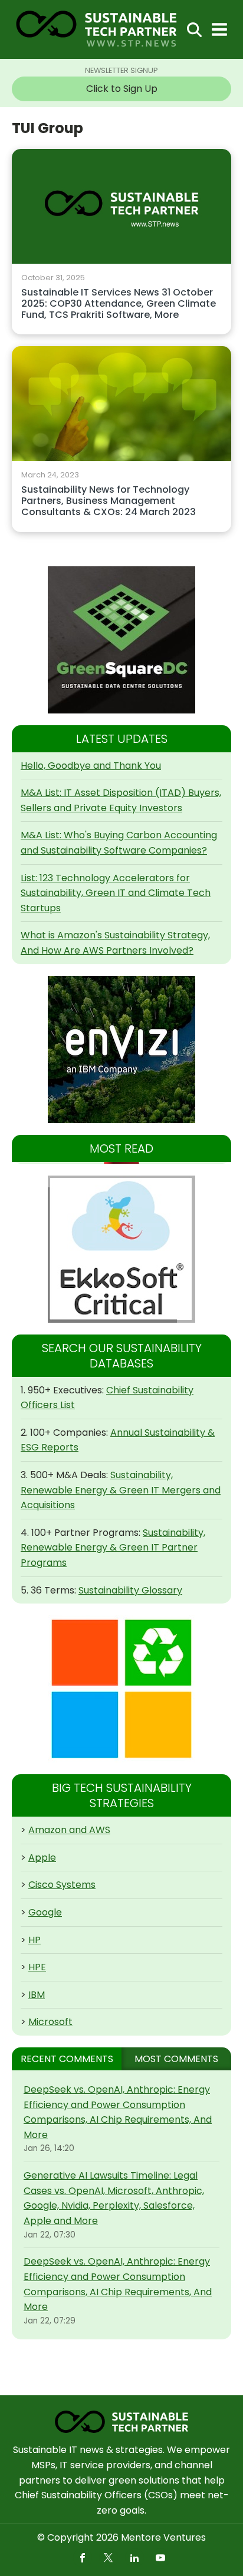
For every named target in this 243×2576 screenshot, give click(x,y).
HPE (37, 1967)
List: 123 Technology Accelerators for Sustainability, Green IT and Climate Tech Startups (116, 893)
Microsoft (50, 2022)
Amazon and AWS (69, 1830)
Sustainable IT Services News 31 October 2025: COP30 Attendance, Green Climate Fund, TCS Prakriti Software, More (119, 304)
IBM (37, 1995)
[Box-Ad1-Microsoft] (121, 1689)
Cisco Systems (62, 1885)
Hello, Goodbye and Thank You (91, 766)
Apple (42, 1858)
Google (45, 1912)
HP (35, 1940)
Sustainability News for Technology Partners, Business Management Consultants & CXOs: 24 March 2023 (109, 501)
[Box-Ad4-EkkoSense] (121, 1249)
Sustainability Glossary (130, 1590)
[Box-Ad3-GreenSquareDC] (121, 640)
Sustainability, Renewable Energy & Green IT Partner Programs (113, 1548)
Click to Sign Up (122, 89)
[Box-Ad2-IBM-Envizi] (121, 1050)
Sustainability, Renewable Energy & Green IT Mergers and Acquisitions (121, 1490)
